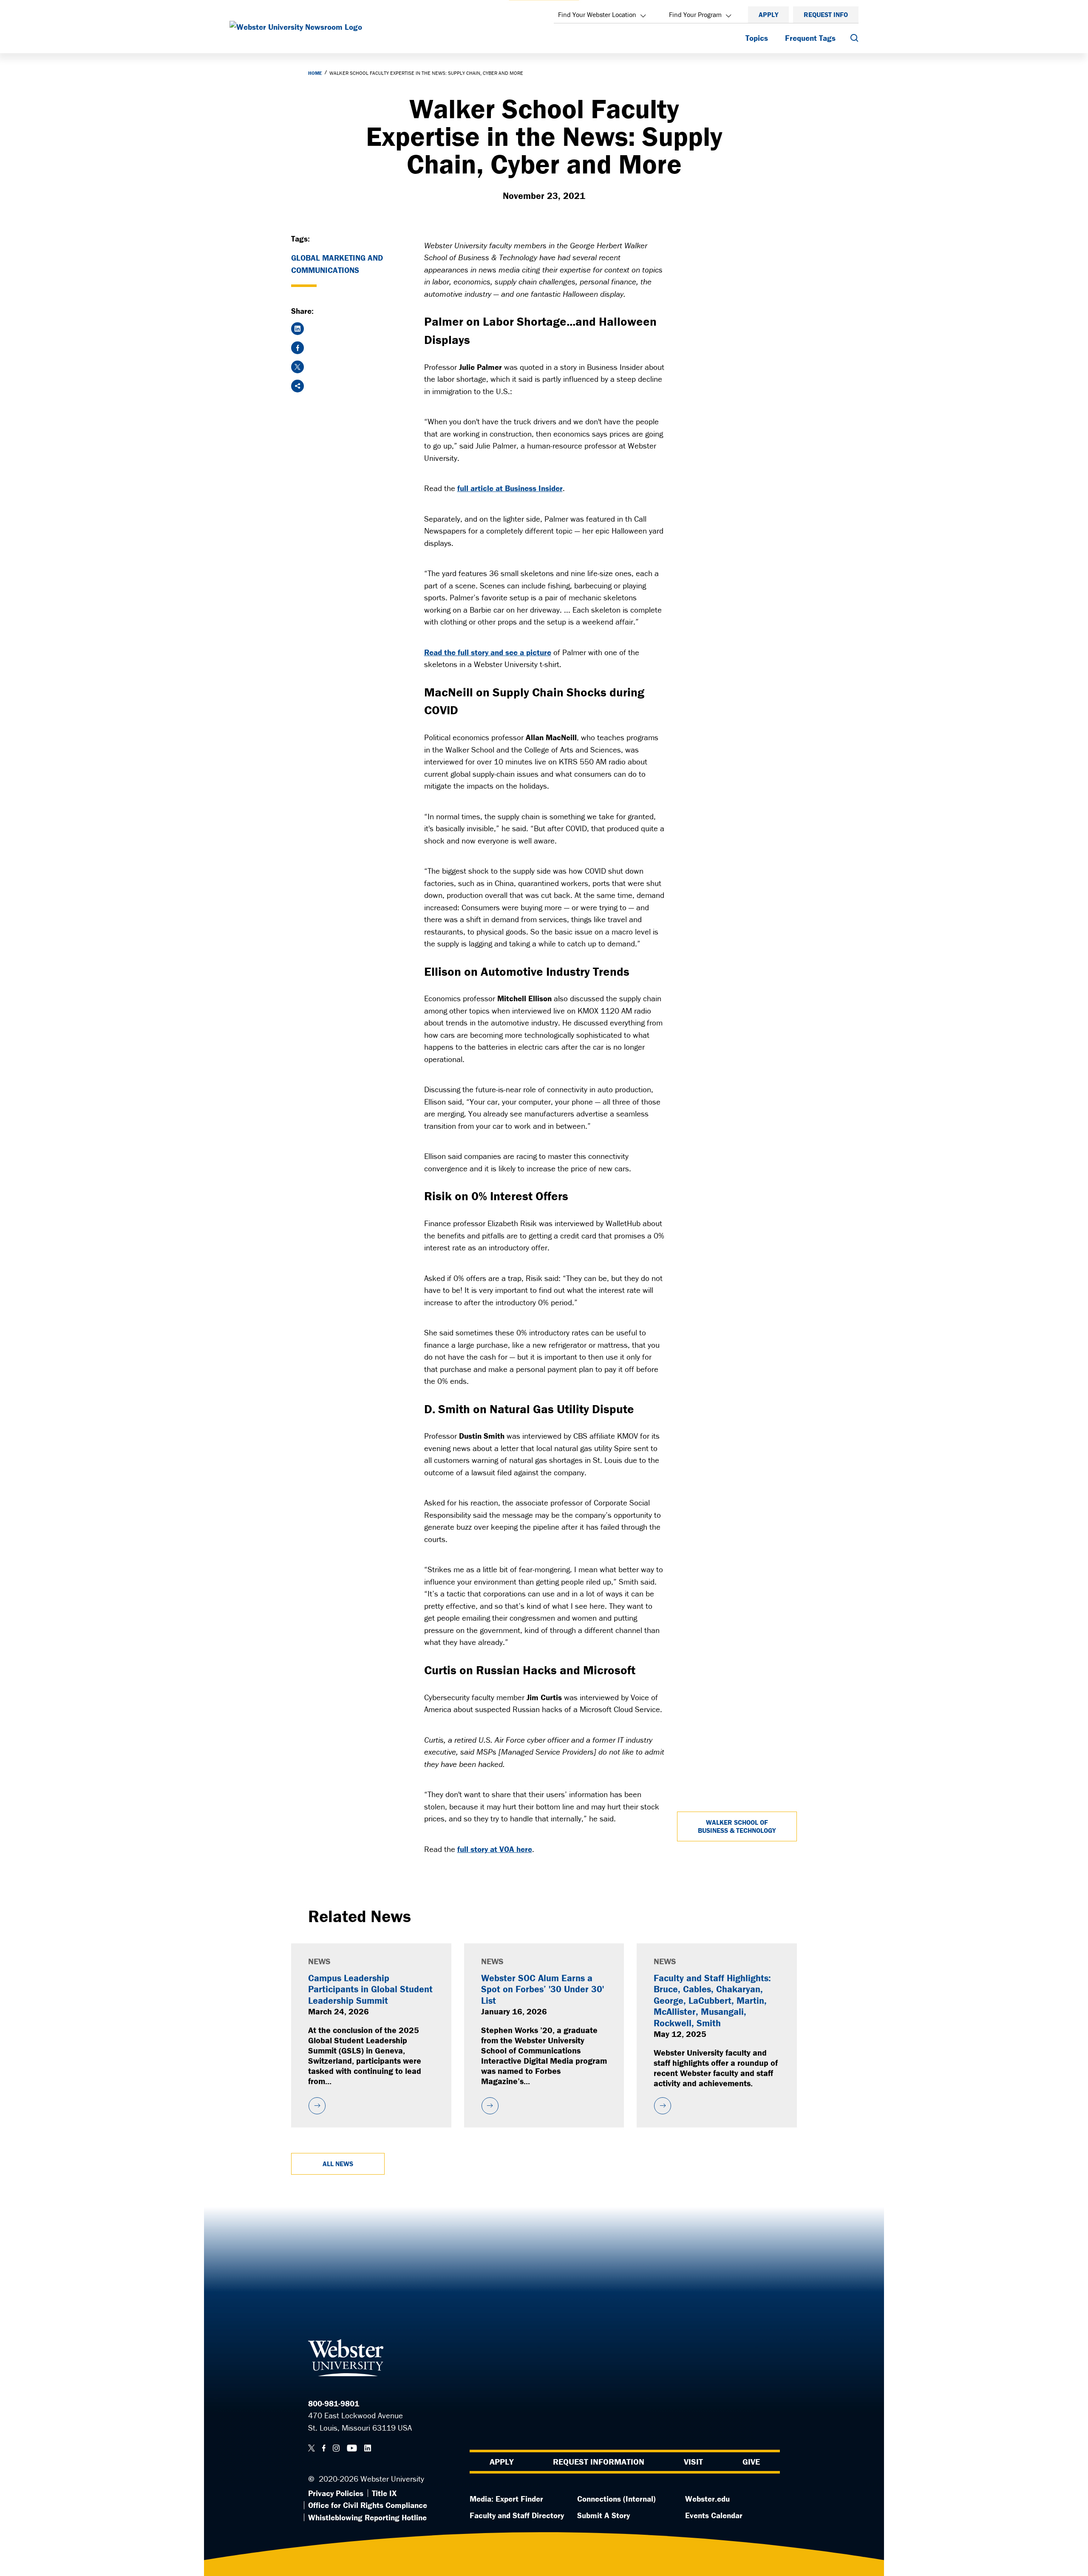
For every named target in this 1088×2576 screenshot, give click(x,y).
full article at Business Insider (510, 488)
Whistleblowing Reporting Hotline (367, 2517)
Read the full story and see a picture (488, 652)
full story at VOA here (495, 1849)
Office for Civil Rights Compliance (368, 2505)
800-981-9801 (334, 2403)
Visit (693, 2461)
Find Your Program (695, 14)
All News (338, 2164)
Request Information (599, 2461)
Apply (768, 14)
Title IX (384, 2493)
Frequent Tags (810, 38)
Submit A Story (603, 2515)
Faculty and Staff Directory (517, 2515)
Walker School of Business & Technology (737, 1826)
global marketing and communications (337, 264)
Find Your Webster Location (597, 14)
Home (315, 73)
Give (751, 2461)
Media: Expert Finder (506, 2499)
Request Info (826, 14)
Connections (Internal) (616, 2499)
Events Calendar (714, 2515)
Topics (757, 38)
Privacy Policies (336, 2493)
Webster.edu (707, 2499)
